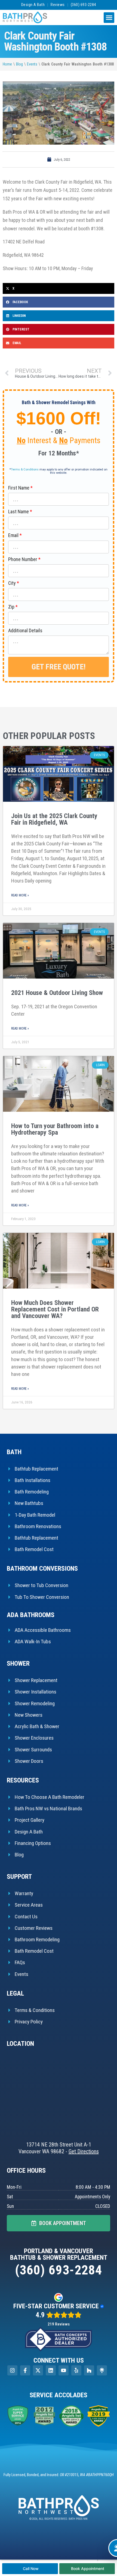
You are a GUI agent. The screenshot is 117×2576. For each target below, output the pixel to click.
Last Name (19, 512)
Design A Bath (33, 5)
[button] (109, 18)
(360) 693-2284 (83, 5)
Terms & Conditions (25, 469)
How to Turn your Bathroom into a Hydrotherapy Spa (55, 1129)
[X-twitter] (38, 2370)
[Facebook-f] (25, 2370)
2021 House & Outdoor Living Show (57, 993)
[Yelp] (76, 2370)
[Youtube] (64, 2370)
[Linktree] (102, 2370)
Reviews (58, 5)
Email (13, 535)
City (12, 583)
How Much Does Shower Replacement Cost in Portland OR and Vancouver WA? (55, 1309)
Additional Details (25, 630)
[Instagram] (12, 2370)
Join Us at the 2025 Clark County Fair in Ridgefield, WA (54, 819)
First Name (19, 488)
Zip (11, 607)
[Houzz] (89, 2370)
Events (32, 64)
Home (7, 64)
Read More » (20, 895)
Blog (19, 64)
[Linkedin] (51, 2370)
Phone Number (23, 559)
